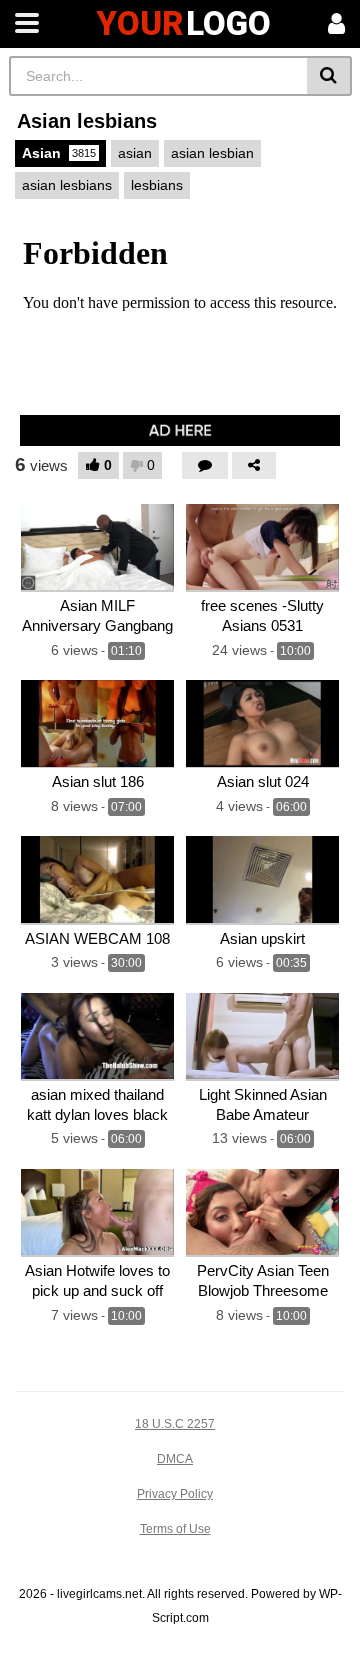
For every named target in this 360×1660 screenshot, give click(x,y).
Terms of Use (175, 1529)
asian (135, 153)
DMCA (175, 1459)
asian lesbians (67, 185)
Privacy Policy (175, 1494)
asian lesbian (212, 153)
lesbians (157, 185)
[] (329, 76)
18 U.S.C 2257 (175, 1424)
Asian (59, 153)
